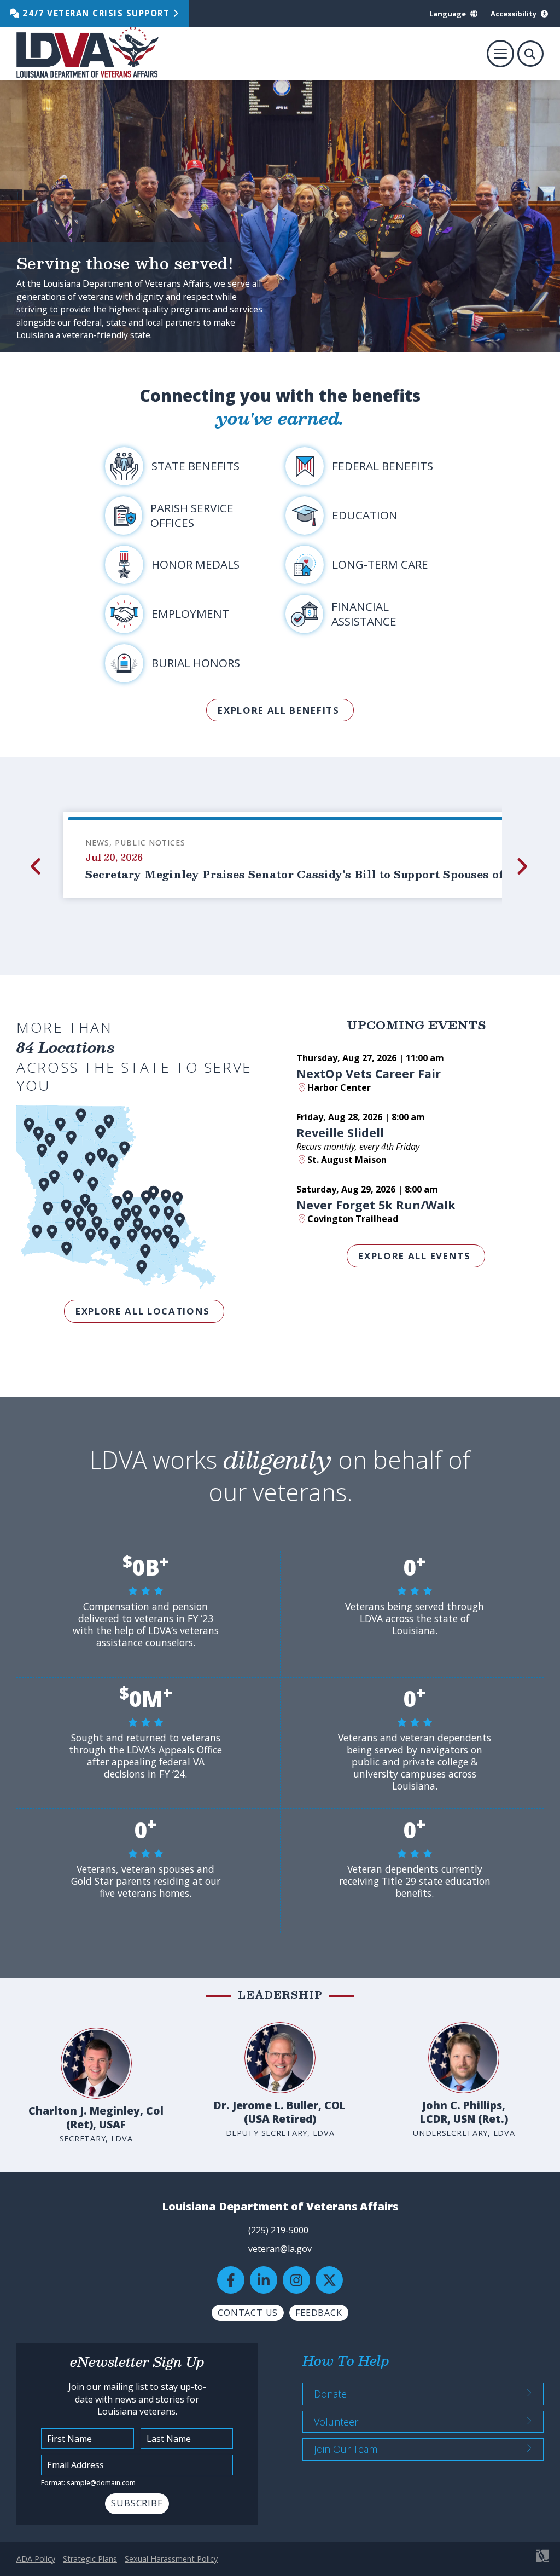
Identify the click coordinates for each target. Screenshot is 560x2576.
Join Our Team (346, 2449)
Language (448, 14)
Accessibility (514, 14)
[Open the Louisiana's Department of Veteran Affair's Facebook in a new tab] (231, 2280)
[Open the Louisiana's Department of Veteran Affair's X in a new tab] (329, 2280)
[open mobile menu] (500, 54)
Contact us (248, 2313)
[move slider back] (37, 866)
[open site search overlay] (530, 54)
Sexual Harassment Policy (171, 2559)
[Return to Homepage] (87, 54)
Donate (330, 2394)
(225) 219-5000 (278, 2230)
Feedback (319, 2313)
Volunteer (336, 2422)
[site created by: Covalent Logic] (518, 2561)
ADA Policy (36, 2559)
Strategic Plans (90, 2559)
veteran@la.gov (280, 2249)
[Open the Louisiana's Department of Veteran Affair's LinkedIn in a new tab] (264, 2280)
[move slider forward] (523, 866)
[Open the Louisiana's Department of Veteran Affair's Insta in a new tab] (296, 2280)
